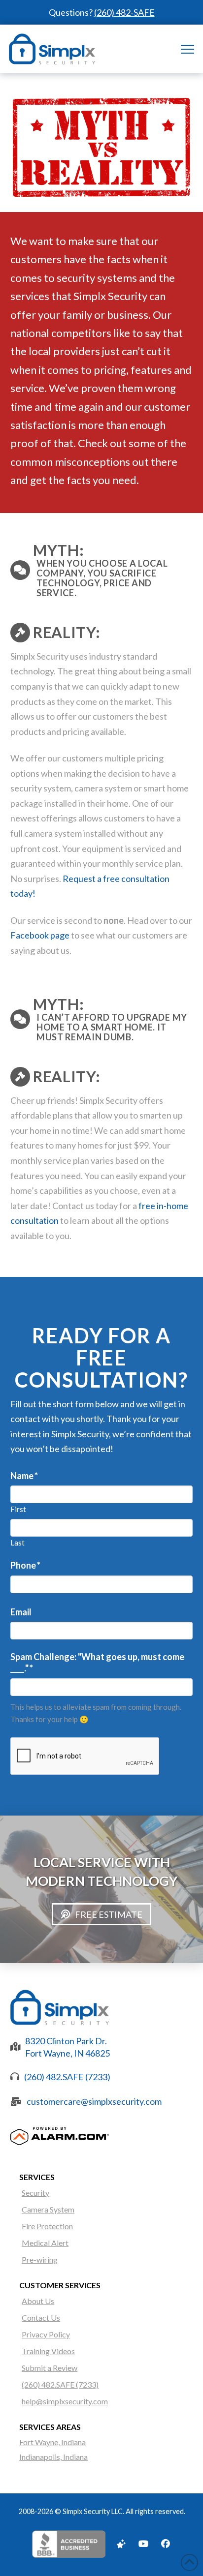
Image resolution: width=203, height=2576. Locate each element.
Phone (25, 1565)
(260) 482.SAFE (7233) (67, 2077)
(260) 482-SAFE (124, 12)
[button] (187, 49)
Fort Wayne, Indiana (52, 2442)
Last (17, 1543)
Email (21, 1612)
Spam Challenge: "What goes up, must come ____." (97, 1662)
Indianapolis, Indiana (53, 2457)
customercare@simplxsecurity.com (94, 2101)
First (18, 1509)
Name (24, 1476)
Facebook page (40, 935)
